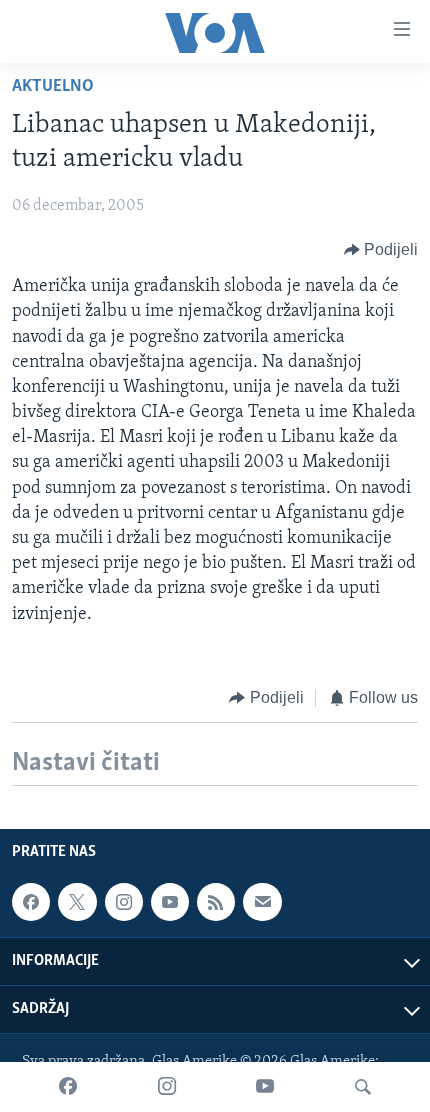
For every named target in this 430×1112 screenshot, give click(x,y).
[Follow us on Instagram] (124, 902)
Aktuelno (53, 87)
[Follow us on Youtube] (170, 902)
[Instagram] (167, 1087)
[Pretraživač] (363, 1087)
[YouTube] (265, 1087)
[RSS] (216, 902)
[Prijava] (262, 902)
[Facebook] (68, 1087)
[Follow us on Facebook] (31, 902)
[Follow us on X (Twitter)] (77, 902)
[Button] (381, 250)
